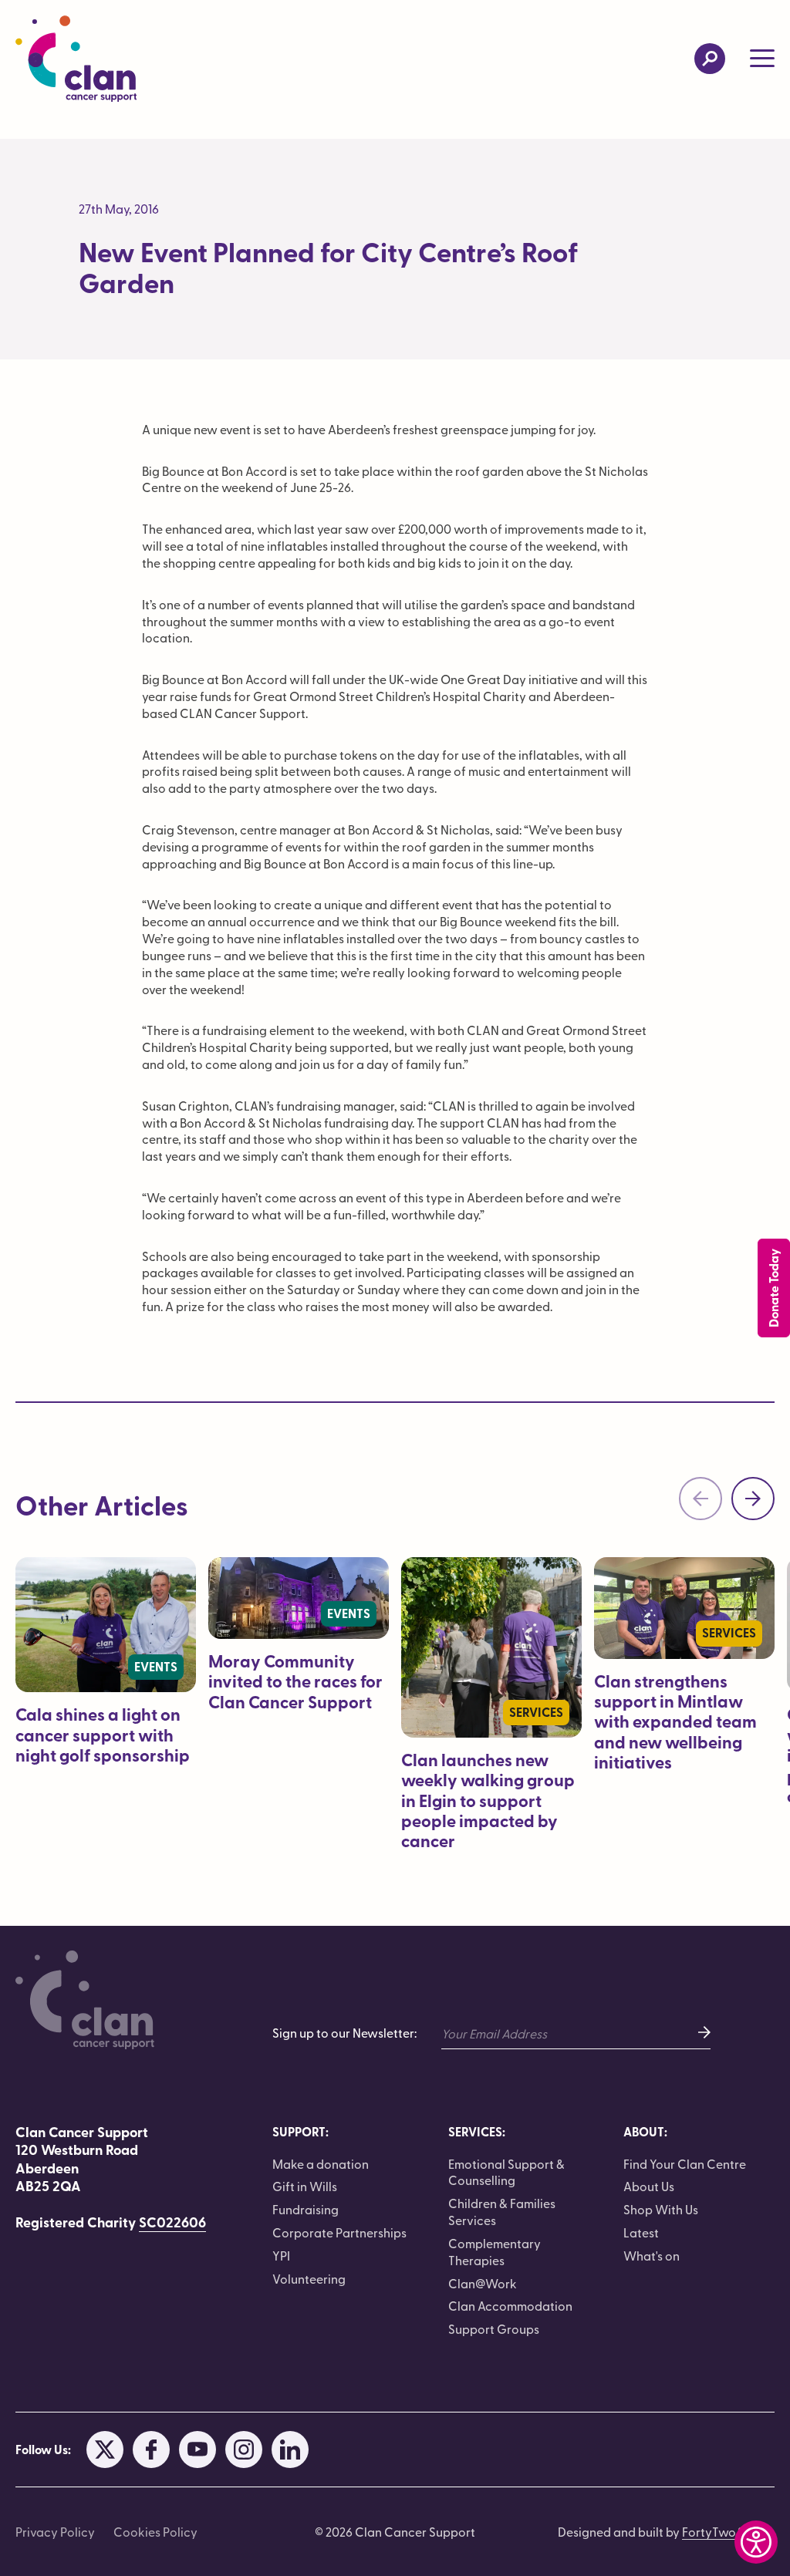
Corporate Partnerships (339, 2232)
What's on (652, 2255)
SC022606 (172, 2222)
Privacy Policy (55, 2531)
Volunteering (309, 2278)
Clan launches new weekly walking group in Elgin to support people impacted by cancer (488, 1801)
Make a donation (321, 2163)
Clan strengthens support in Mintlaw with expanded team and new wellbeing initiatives (675, 1722)
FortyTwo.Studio (728, 2531)
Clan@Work (483, 2283)
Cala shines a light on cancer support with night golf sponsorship (103, 1735)
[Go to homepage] (76, 59)
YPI (281, 2255)
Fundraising (306, 2209)
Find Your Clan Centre (685, 2163)
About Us (649, 2186)
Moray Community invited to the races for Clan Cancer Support (295, 1681)
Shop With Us (661, 2209)
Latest (641, 2232)
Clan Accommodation (510, 2305)
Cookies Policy (155, 2531)
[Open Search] (710, 59)
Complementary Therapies (495, 2251)
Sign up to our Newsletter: (344, 2033)
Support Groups (494, 2328)
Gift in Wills (305, 2186)
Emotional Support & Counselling (506, 2172)
